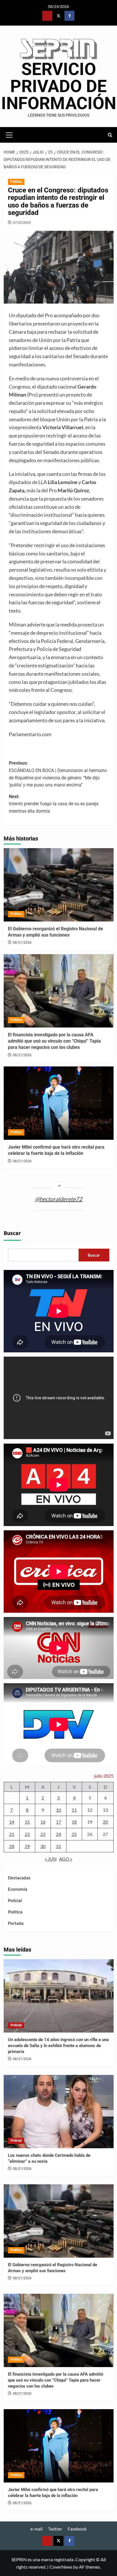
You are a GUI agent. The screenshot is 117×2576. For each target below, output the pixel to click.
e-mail (36, 2529)
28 (12, 1846)
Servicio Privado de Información (59, 86)
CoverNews (61, 2567)
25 (74, 1834)
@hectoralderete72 (59, 1199)
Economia (18, 1889)
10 (58, 1810)
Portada (16, 1923)
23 (43, 1834)
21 (12, 1834)
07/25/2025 (22, 222)
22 (27, 1834)
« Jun (51, 1859)
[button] (9, 134)
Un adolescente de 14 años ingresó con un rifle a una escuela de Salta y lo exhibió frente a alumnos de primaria (58, 2046)
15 (27, 1822)
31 (58, 1846)
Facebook (77, 2529)
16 (43, 1822)
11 (74, 1810)
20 (105, 1822)
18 (74, 1822)
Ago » (66, 1859)
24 (58, 1834)
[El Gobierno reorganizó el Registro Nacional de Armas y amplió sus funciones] (59, 885)
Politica (16, 182)
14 (12, 1822)
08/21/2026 (22, 943)
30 (43, 1846)
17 (58, 1822)
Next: (54, 804)
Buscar (12, 1233)
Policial (15, 1900)
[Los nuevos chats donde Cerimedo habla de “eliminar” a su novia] (59, 2112)
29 (27, 1846)
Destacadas (19, 1878)
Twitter (55, 2529)
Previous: (58, 774)
